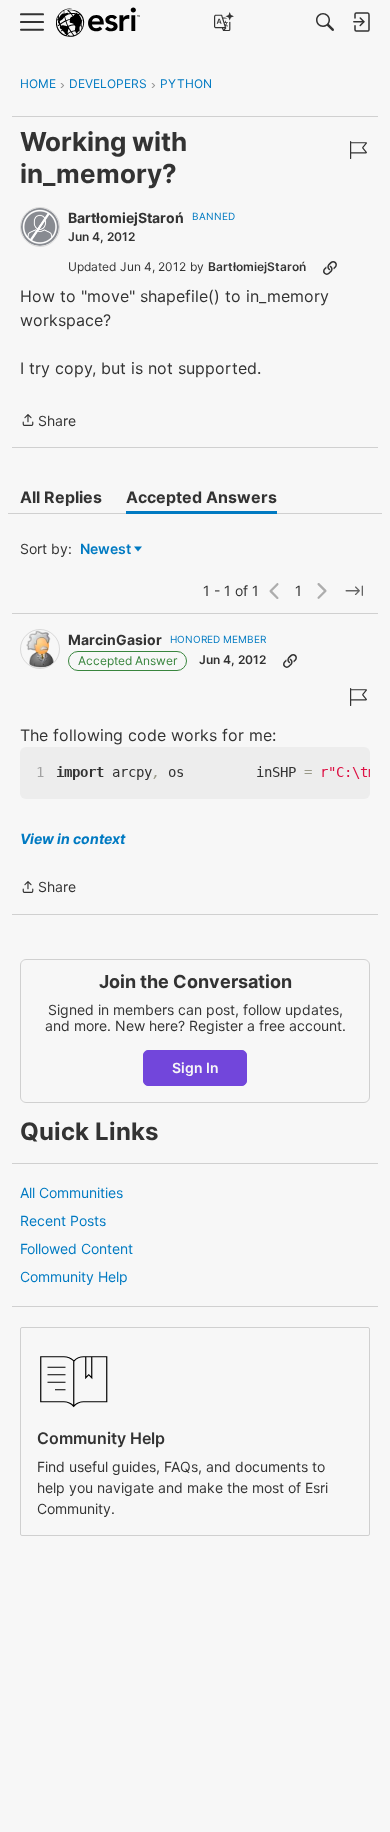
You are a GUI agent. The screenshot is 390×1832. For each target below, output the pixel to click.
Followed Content (76, 1248)
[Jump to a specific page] (354, 591)
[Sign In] (361, 22)
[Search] (325, 22)
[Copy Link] (330, 267)
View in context (72, 838)
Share (48, 422)
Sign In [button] (195, 1067)
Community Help (74, 1276)
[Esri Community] (98, 22)
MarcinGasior (115, 639)
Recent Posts (63, 1220)
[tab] (61, 497)
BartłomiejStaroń (126, 217)
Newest (105, 549)
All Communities (71, 1192)
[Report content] (358, 150)
